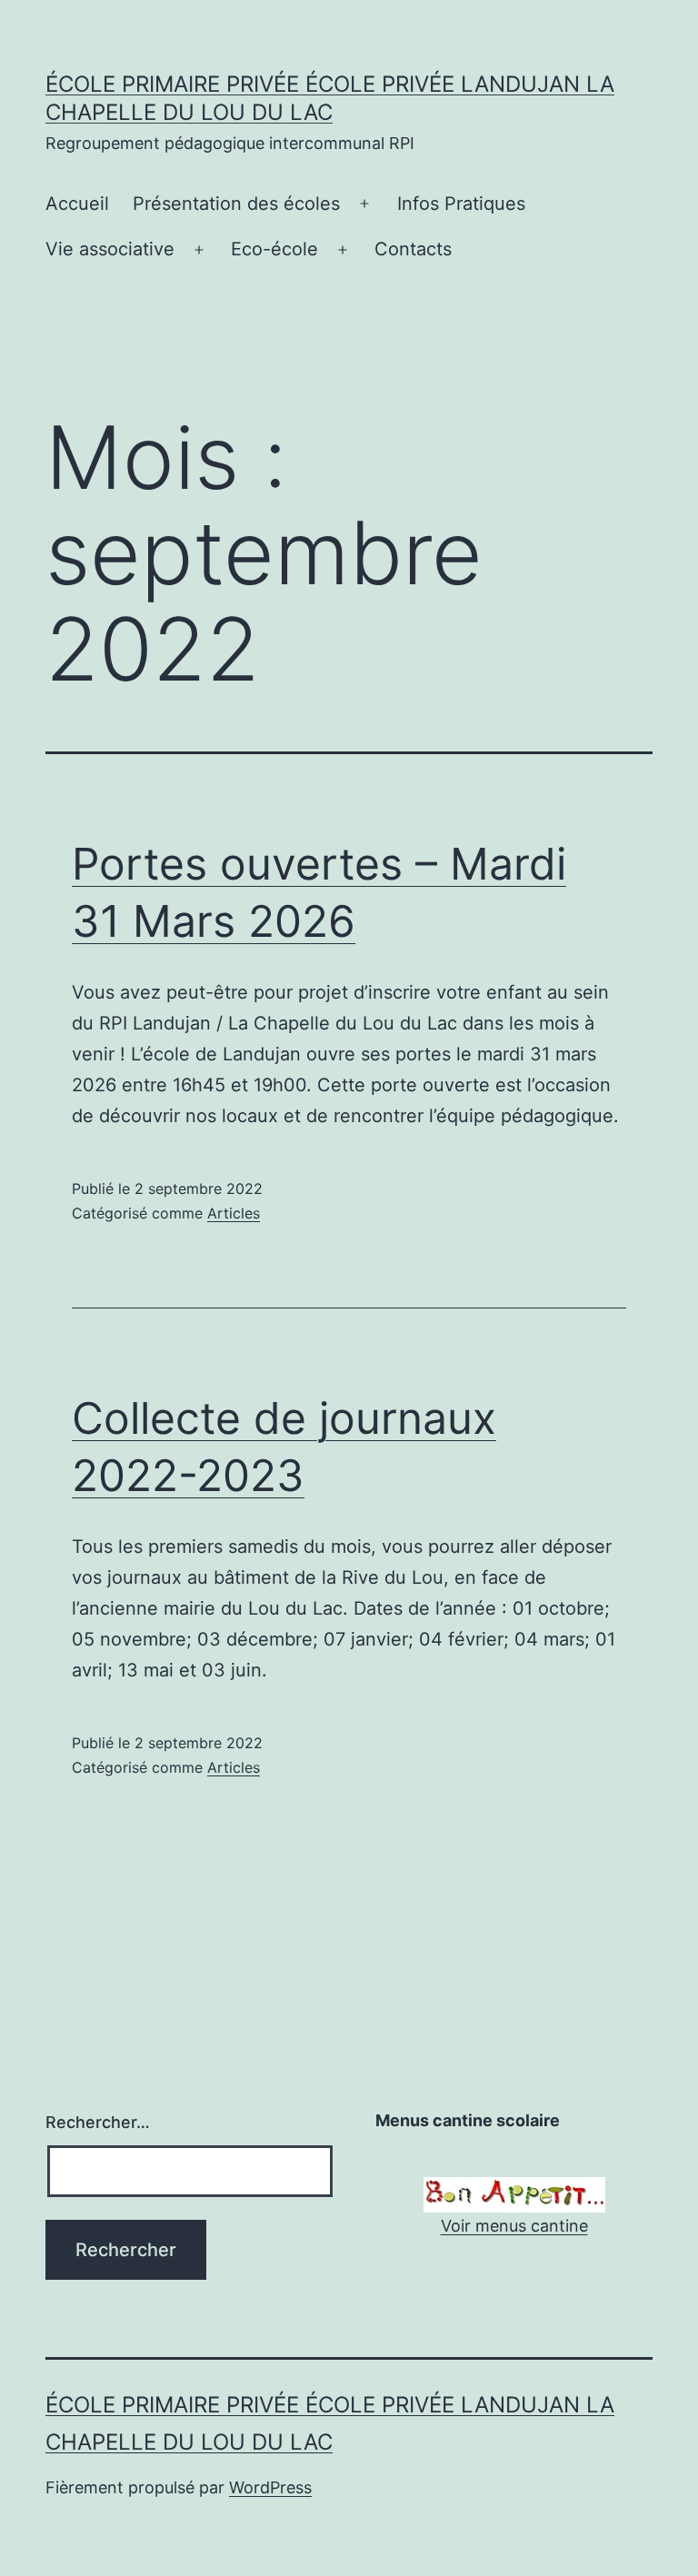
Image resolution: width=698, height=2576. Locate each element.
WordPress (270, 2487)
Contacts (413, 249)
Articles (234, 1213)
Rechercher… (98, 2122)
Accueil (77, 204)
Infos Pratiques (461, 204)
